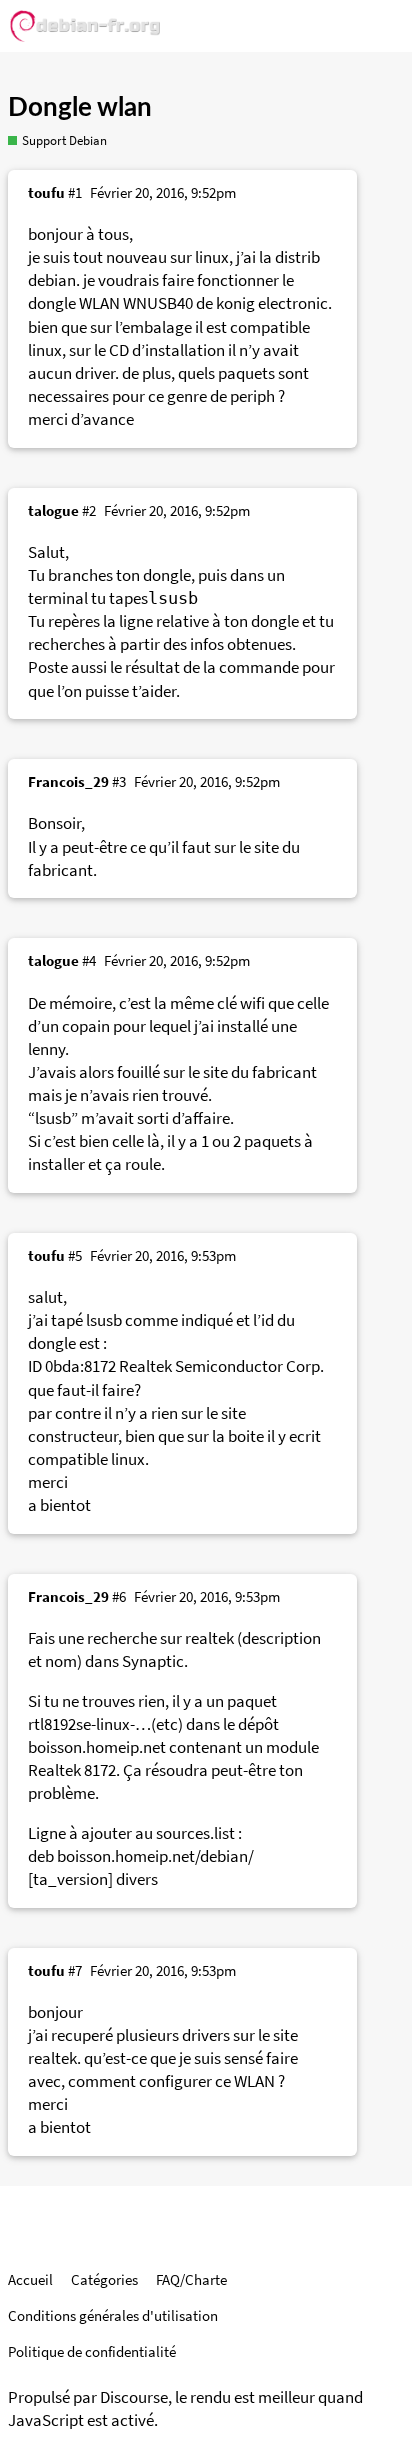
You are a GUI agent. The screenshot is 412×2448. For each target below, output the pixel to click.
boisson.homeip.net (97, 1747)
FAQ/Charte (191, 2279)
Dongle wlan (80, 108)
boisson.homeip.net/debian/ (155, 1856)
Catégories (104, 2279)
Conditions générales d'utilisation (113, 2315)
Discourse (134, 2397)
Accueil (30, 2279)
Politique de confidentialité (92, 2351)
